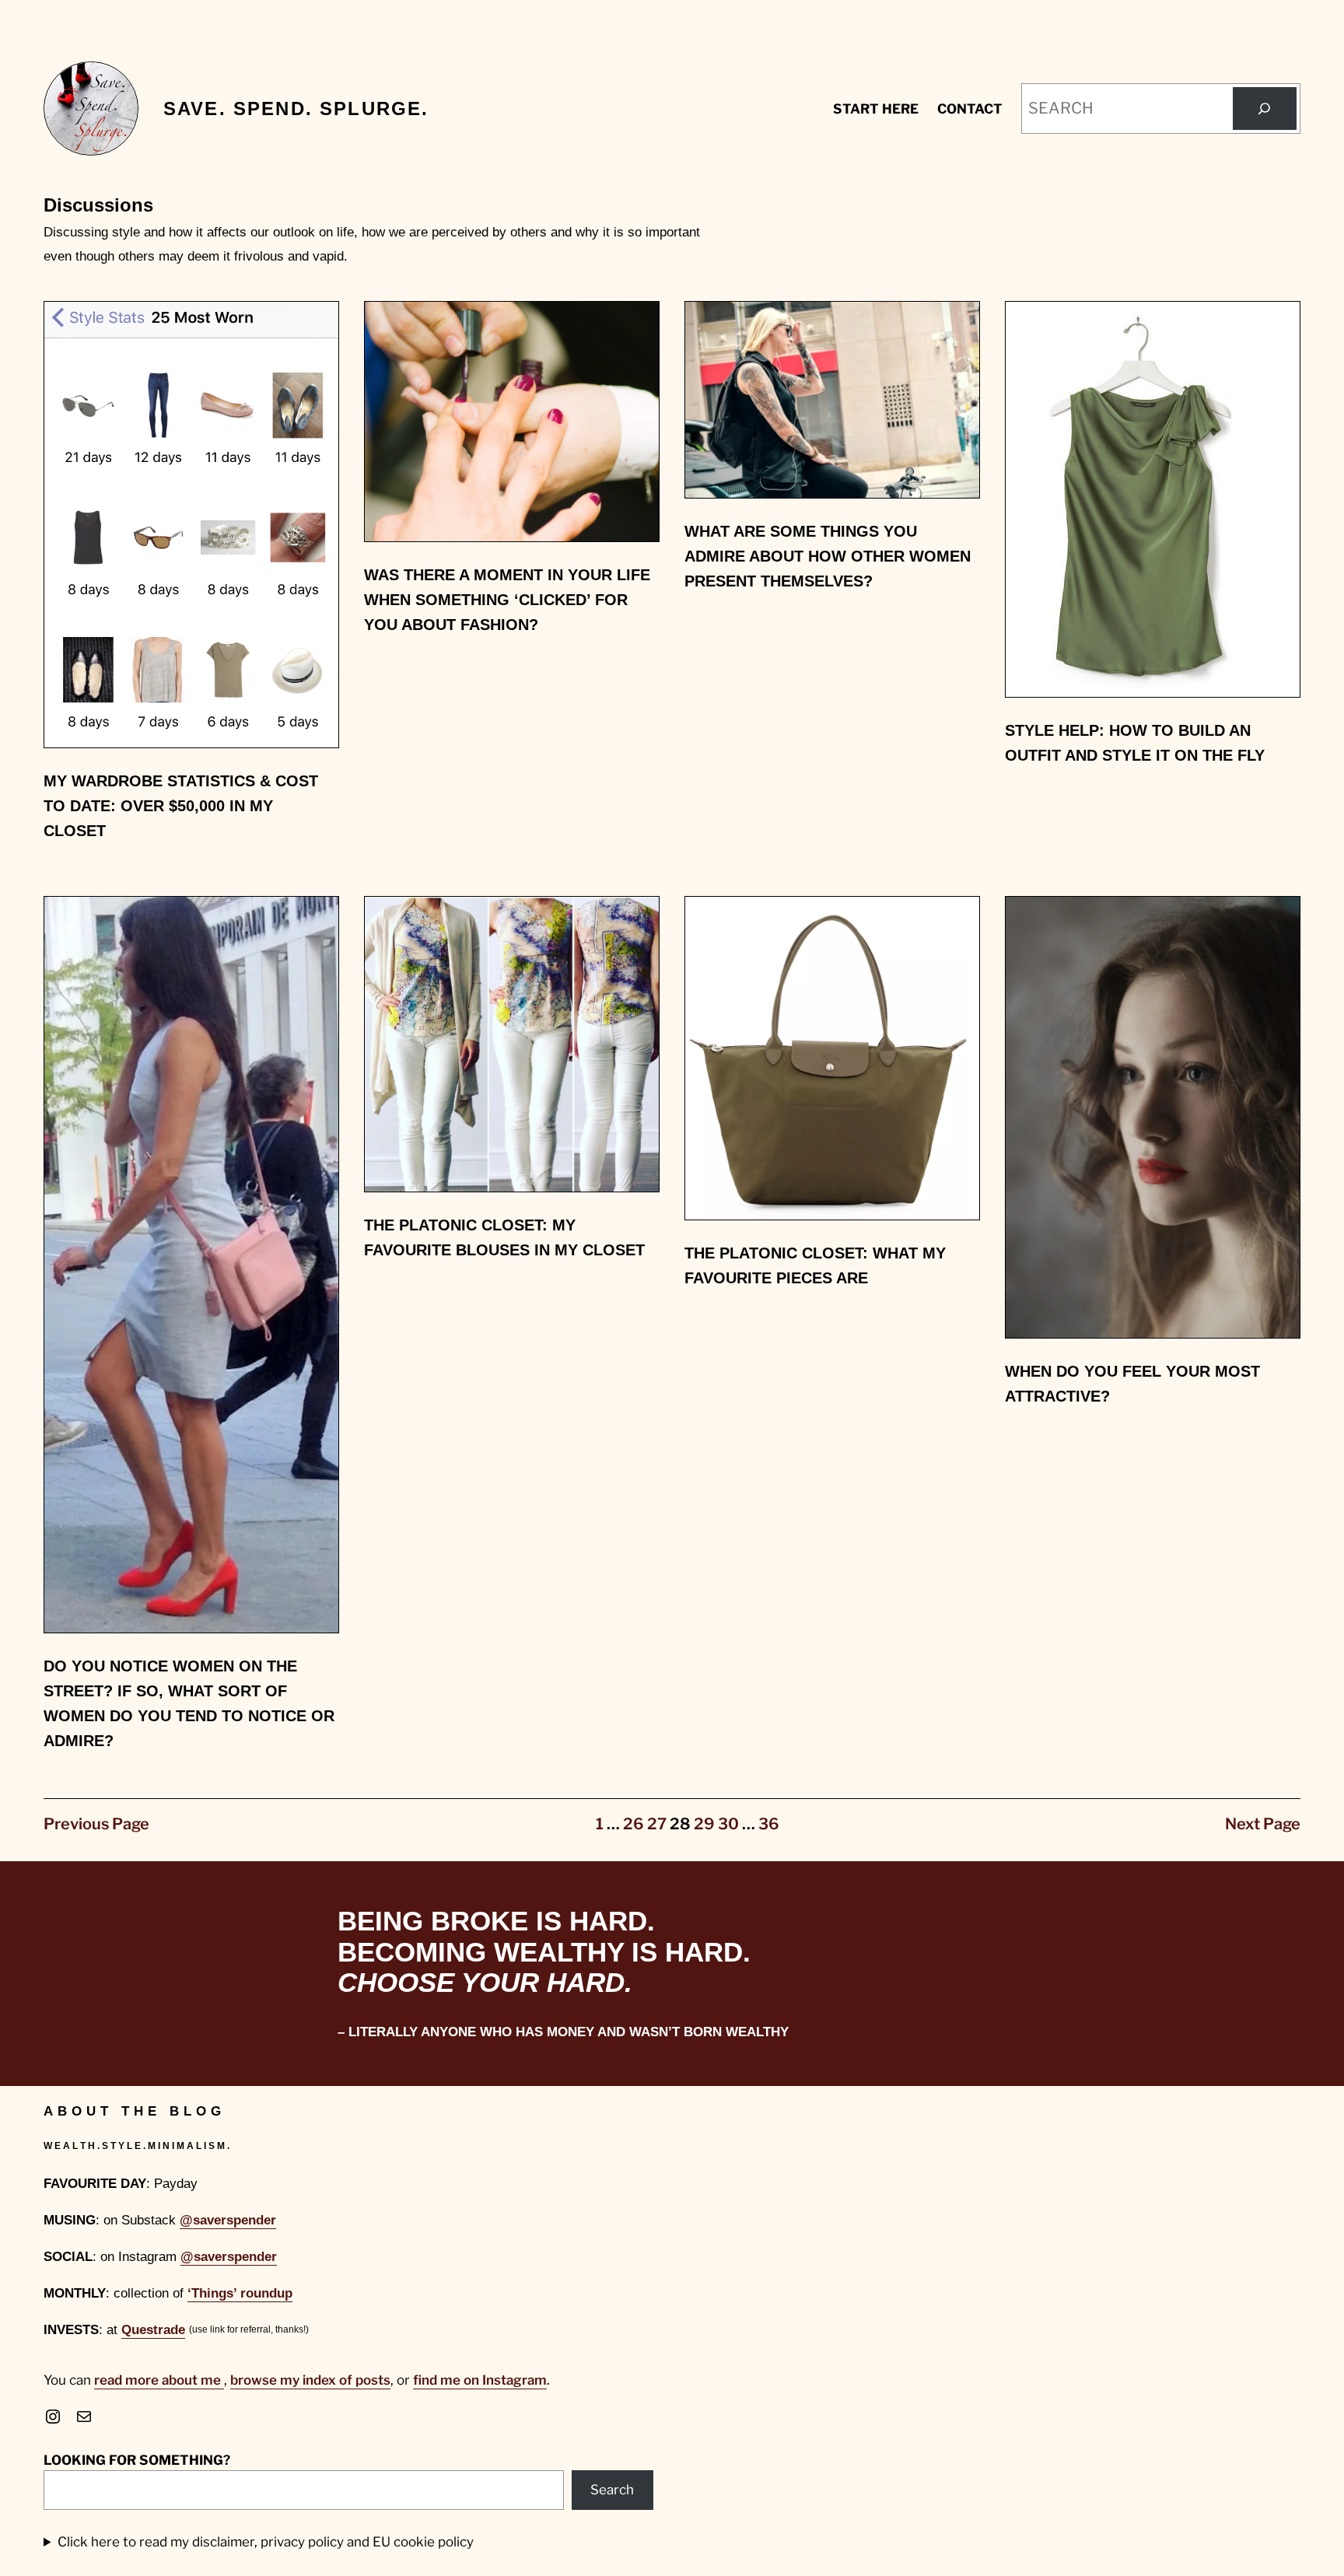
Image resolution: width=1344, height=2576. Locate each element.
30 (728, 1824)
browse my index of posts (310, 2380)
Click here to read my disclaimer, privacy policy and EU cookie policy (266, 2542)
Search (612, 2490)
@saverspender (228, 2220)
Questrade (153, 2330)
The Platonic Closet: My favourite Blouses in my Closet (504, 1237)
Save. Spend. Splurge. (296, 108)
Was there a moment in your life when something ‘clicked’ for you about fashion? (507, 600)
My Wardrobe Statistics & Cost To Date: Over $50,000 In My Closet (181, 806)
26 (633, 1824)
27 (657, 1824)
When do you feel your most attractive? (1132, 1384)
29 (704, 1824)
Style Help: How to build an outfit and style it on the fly (1135, 743)
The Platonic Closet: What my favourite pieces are (815, 1265)
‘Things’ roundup (240, 2293)
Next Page (1263, 1824)
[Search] (1265, 109)
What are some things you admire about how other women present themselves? (828, 556)
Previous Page (96, 1824)
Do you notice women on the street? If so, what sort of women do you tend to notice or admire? (189, 1703)
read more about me (159, 2380)
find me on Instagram (480, 2380)
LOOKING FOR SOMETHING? (137, 2460)
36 (769, 1824)
